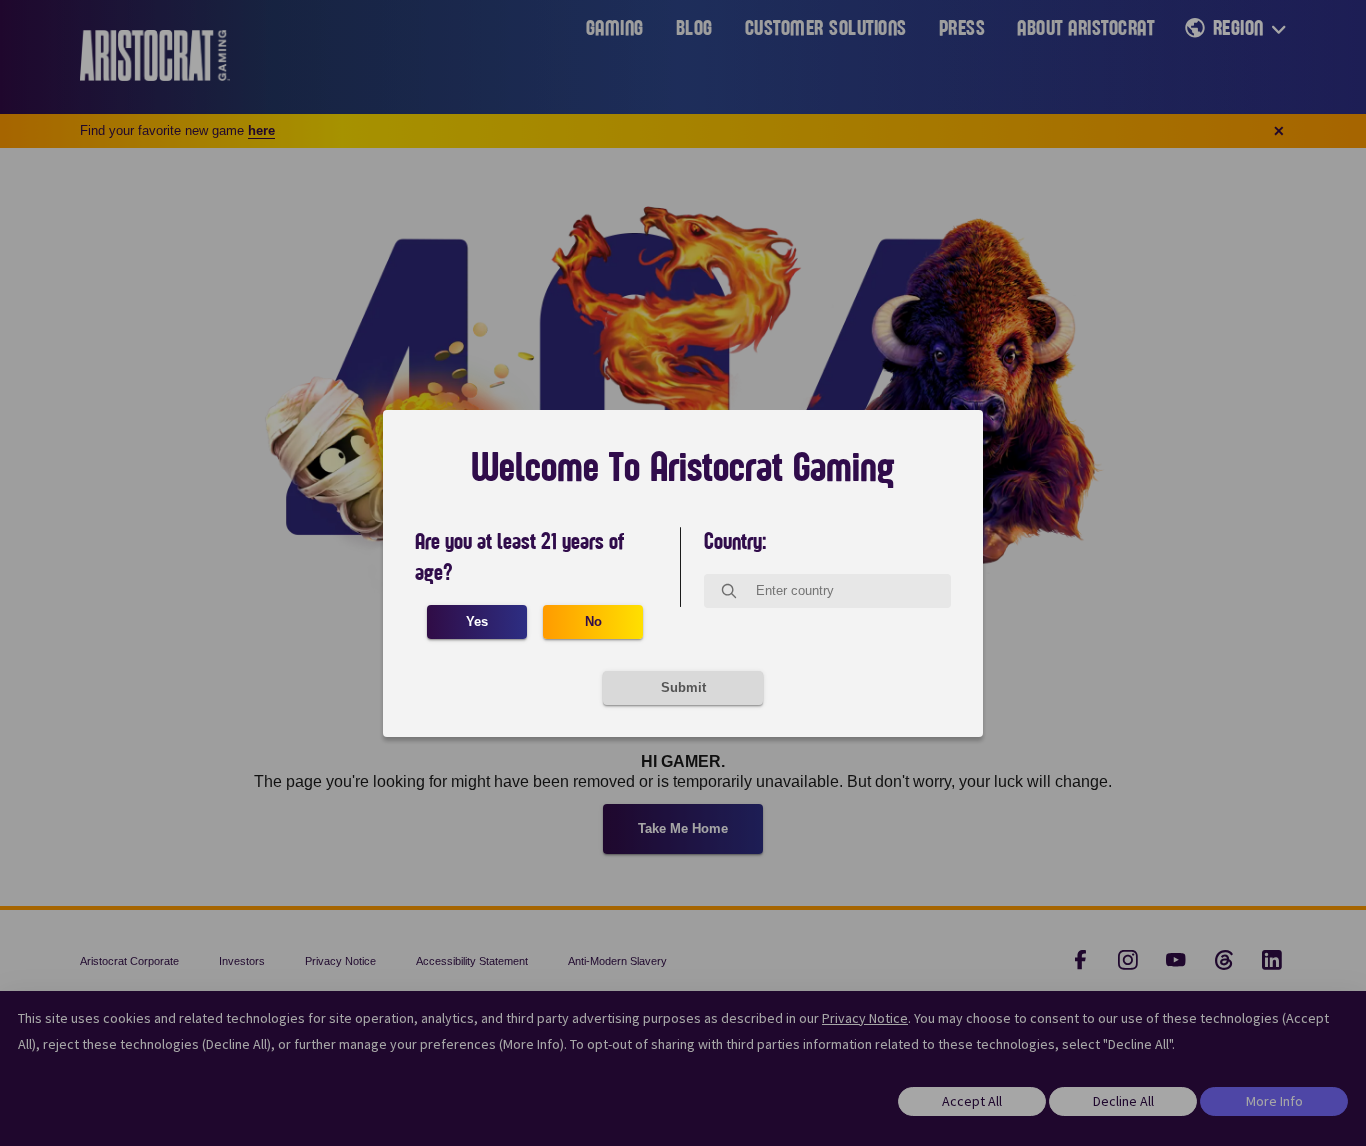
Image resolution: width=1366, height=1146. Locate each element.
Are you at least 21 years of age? (519, 557)
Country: (735, 542)
